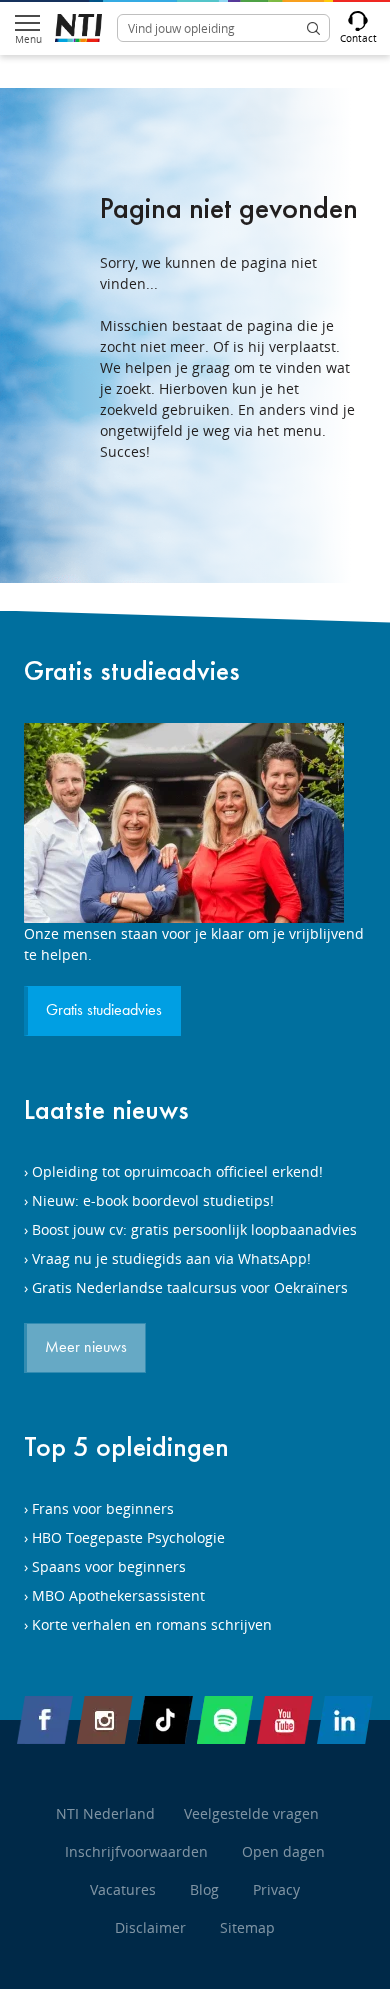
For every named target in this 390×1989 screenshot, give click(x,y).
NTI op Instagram (105, 1720)
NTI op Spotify (225, 1720)
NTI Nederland (105, 1813)
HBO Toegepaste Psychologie (128, 1537)
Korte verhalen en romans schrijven (152, 1624)
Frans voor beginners (103, 1508)
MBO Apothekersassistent (118, 1595)
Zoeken (313, 28)
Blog (204, 1889)
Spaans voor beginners (109, 1566)
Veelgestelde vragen (251, 1813)
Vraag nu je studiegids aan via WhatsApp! (171, 1258)
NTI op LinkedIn (345, 1720)
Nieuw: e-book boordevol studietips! (153, 1200)
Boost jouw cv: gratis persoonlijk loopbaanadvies (194, 1229)
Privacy (276, 1889)
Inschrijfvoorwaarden (136, 1851)
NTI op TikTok (165, 1720)
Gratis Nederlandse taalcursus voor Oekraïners (190, 1287)
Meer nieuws (86, 1348)
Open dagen (283, 1851)
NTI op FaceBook (45, 1720)
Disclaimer (150, 1927)
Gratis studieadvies (132, 670)
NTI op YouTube (285, 1720)
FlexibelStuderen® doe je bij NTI (78, 28)
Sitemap (247, 1927)
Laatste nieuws (106, 1109)
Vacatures (123, 1889)
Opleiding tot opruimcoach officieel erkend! (177, 1171)
